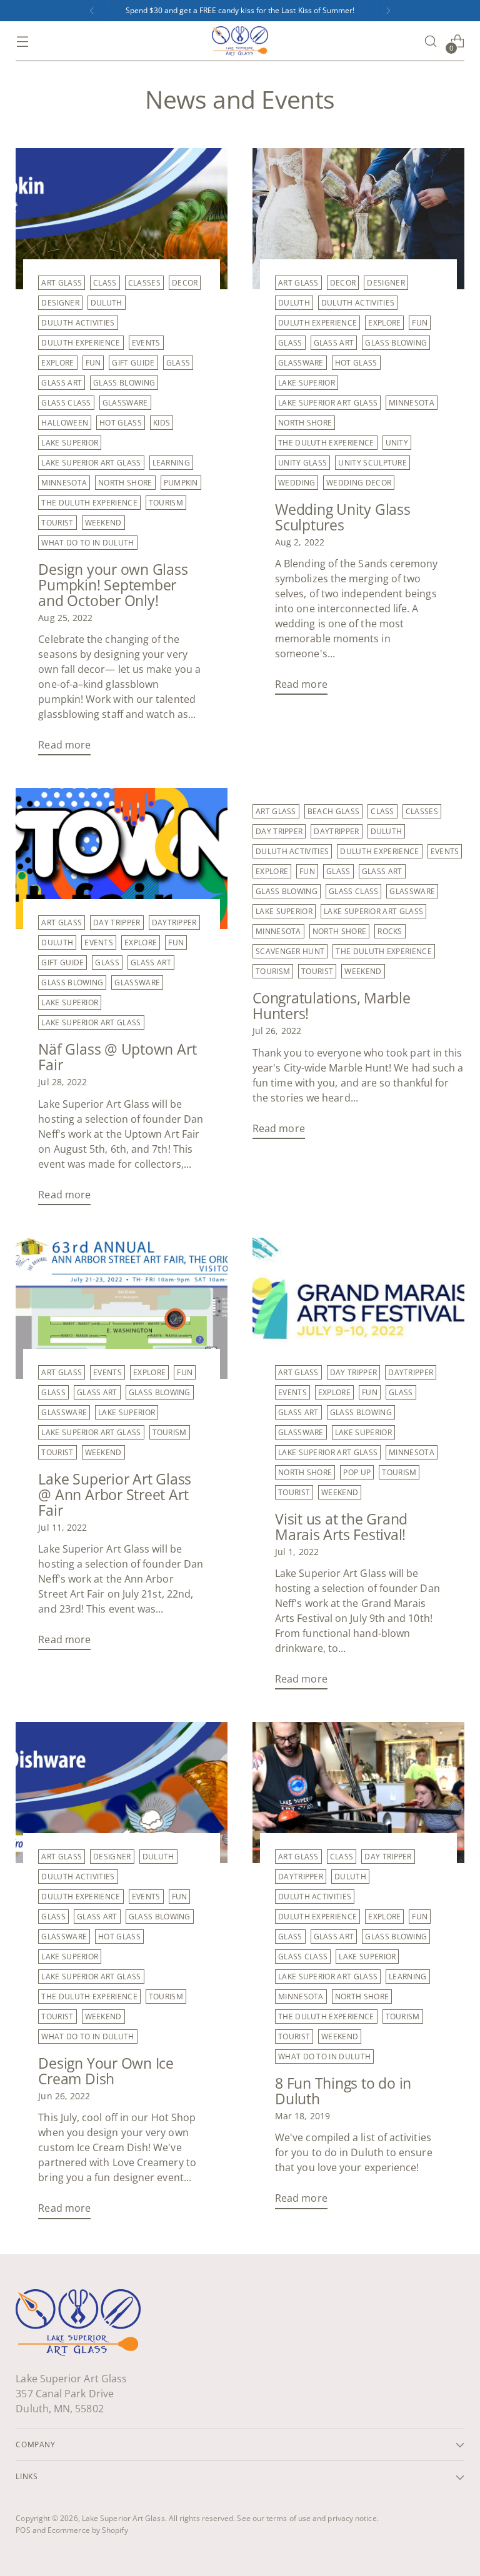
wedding (297, 483)
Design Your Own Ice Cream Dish (106, 2071)
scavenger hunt (290, 951)
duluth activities (78, 323)
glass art (62, 383)
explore (57, 363)
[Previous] (92, 11)
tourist (57, 523)
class (105, 283)
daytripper (174, 922)
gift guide (133, 363)
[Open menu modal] (22, 42)
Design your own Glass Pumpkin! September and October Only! (113, 585)
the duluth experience (89, 503)
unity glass (302, 463)
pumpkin (181, 483)
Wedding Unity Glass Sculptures (343, 517)
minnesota (64, 483)
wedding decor (359, 483)
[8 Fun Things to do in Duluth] (358, 1793)
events (146, 343)
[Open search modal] (431, 42)
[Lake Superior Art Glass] (240, 41)
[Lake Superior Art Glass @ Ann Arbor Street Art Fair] (122, 1308)
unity (397, 443)
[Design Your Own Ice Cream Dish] (122, 1793)
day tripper (117, 922)
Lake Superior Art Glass (123, 2518)
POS (23, 2530)
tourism (166, 503)
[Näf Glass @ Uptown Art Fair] (122, 858)
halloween (65, 423)
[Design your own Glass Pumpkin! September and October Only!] (122, 219)
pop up (357, 1472)
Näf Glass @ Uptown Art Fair (117, 1057)
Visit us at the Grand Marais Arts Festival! (341, 1527)
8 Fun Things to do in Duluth (343, 2091)
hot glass (121, 423)
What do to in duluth (87, 543)
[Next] (388, 11)
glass (178, 363)
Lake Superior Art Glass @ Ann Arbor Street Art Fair (115, 1495)
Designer (60, 303)
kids (162, 423)
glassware (125, 403)
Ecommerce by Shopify (88, 2530)
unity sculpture (372, 463)
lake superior (70, 443)
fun (93, 363)
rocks (390, 931)
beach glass (333, 811)
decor (185, 283)
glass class (66, 403)
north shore (125, 483)
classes (144, 283)
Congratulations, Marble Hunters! (332, 1006)
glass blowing (124, 383)
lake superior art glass (91, 463)
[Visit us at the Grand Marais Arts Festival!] (358, 1308)
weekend (103, 523)
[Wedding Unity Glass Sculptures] (358, 219)
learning (172, 463)
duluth (107, 303)
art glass (62, 283)
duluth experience (81, 343)
